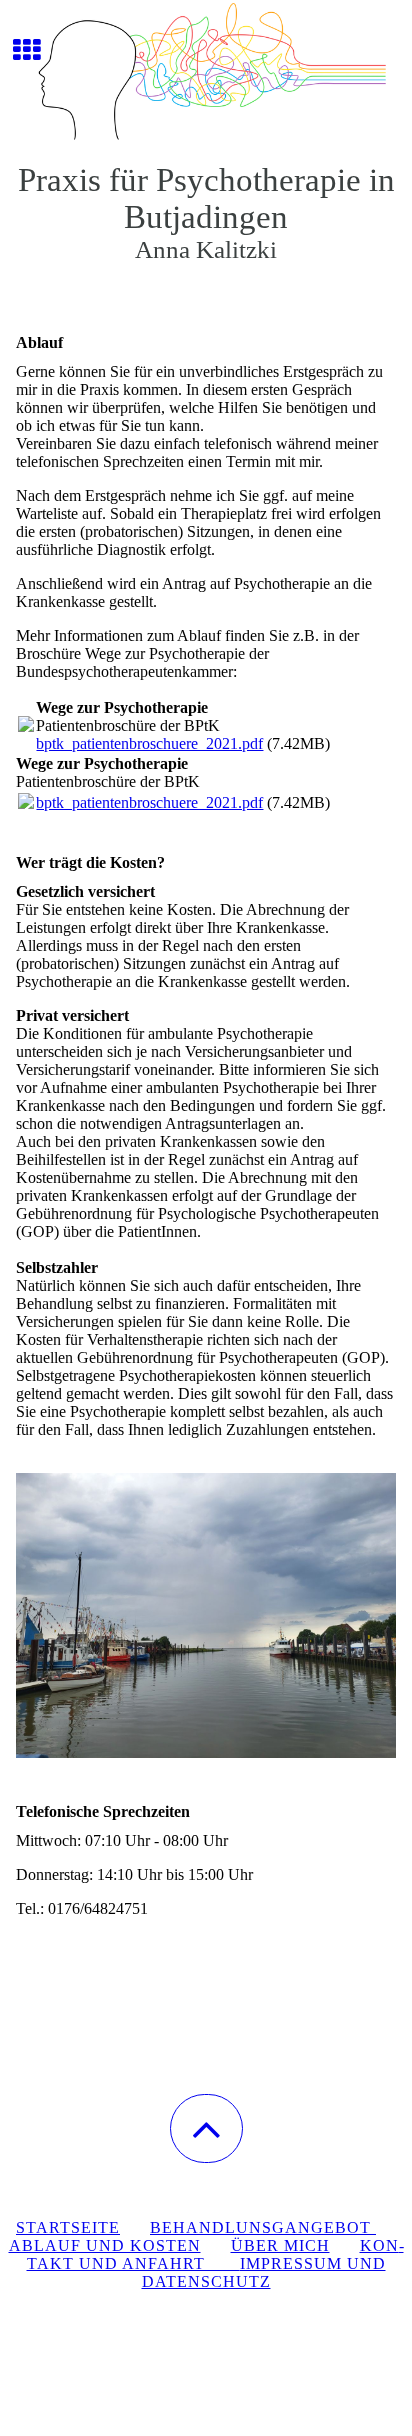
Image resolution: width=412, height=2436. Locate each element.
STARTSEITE (68, 2227)
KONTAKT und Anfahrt (215, 2254)
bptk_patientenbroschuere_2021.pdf (149, 743)
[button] (206, 2128)
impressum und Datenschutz (264, 2272)
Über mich (280, 2245)
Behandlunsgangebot (263, 2227)
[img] (206, 75)
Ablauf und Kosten (105, 2245)
